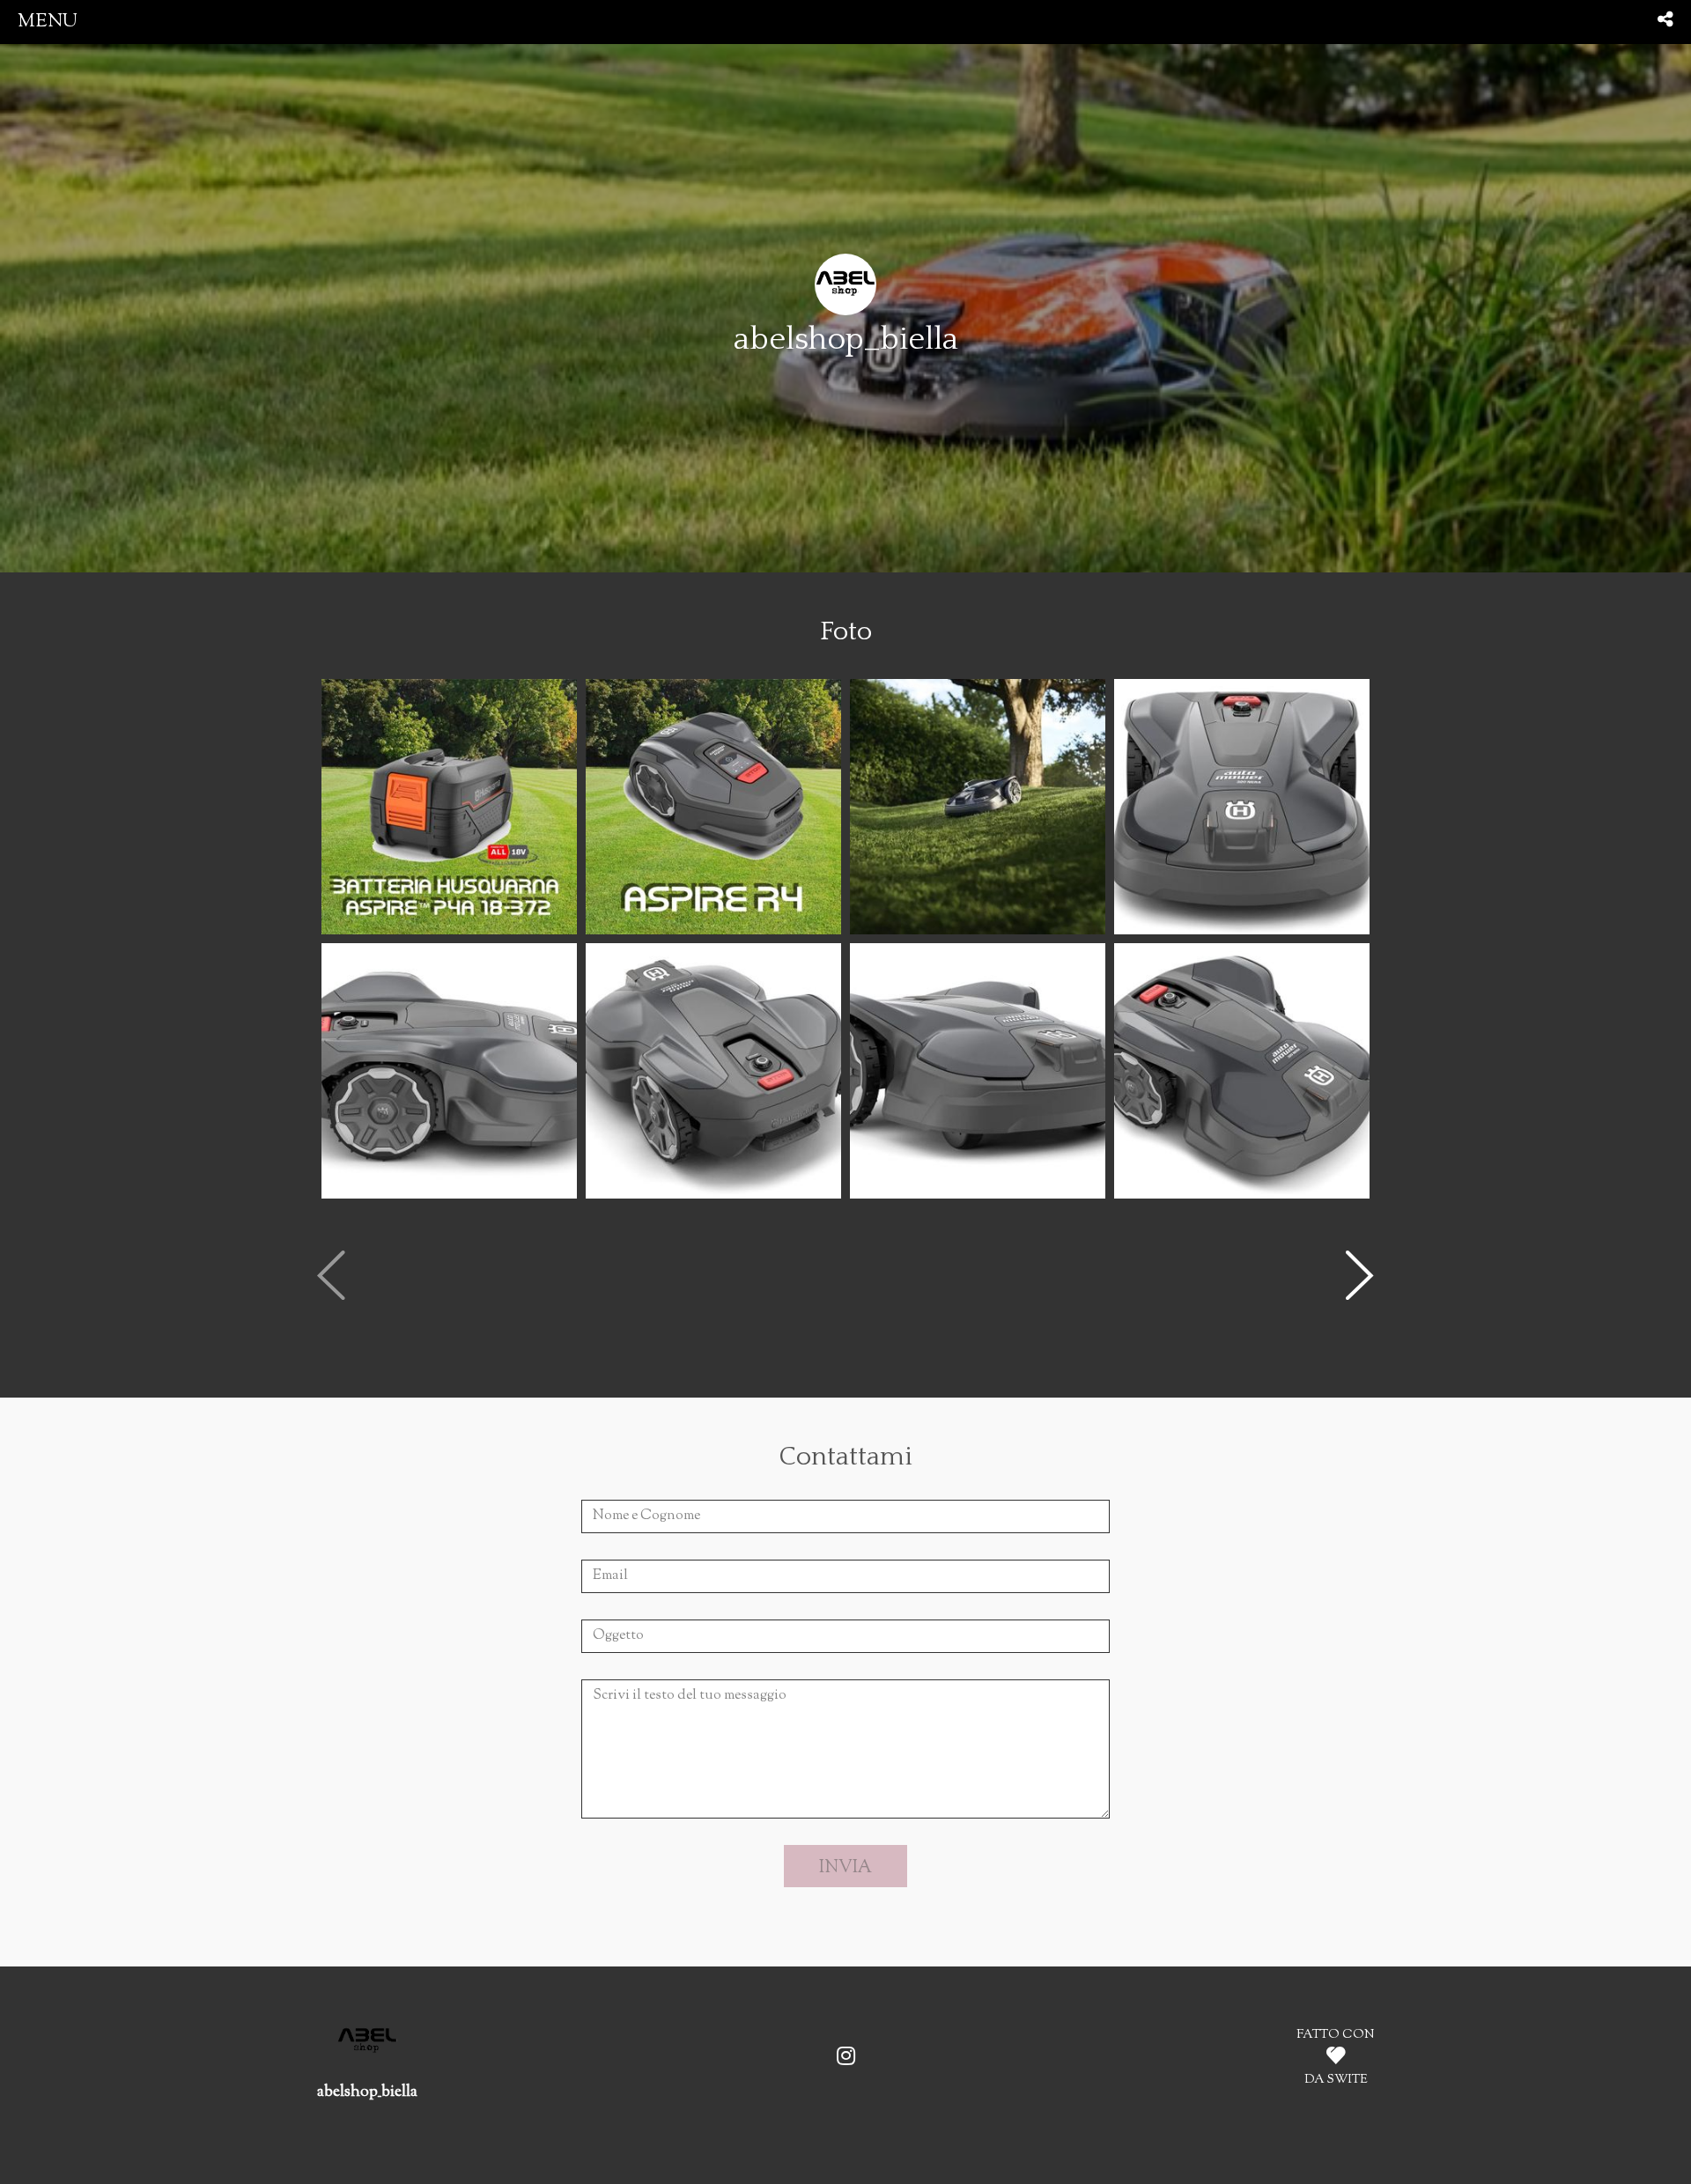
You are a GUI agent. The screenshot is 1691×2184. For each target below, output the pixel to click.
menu (48, 22)
